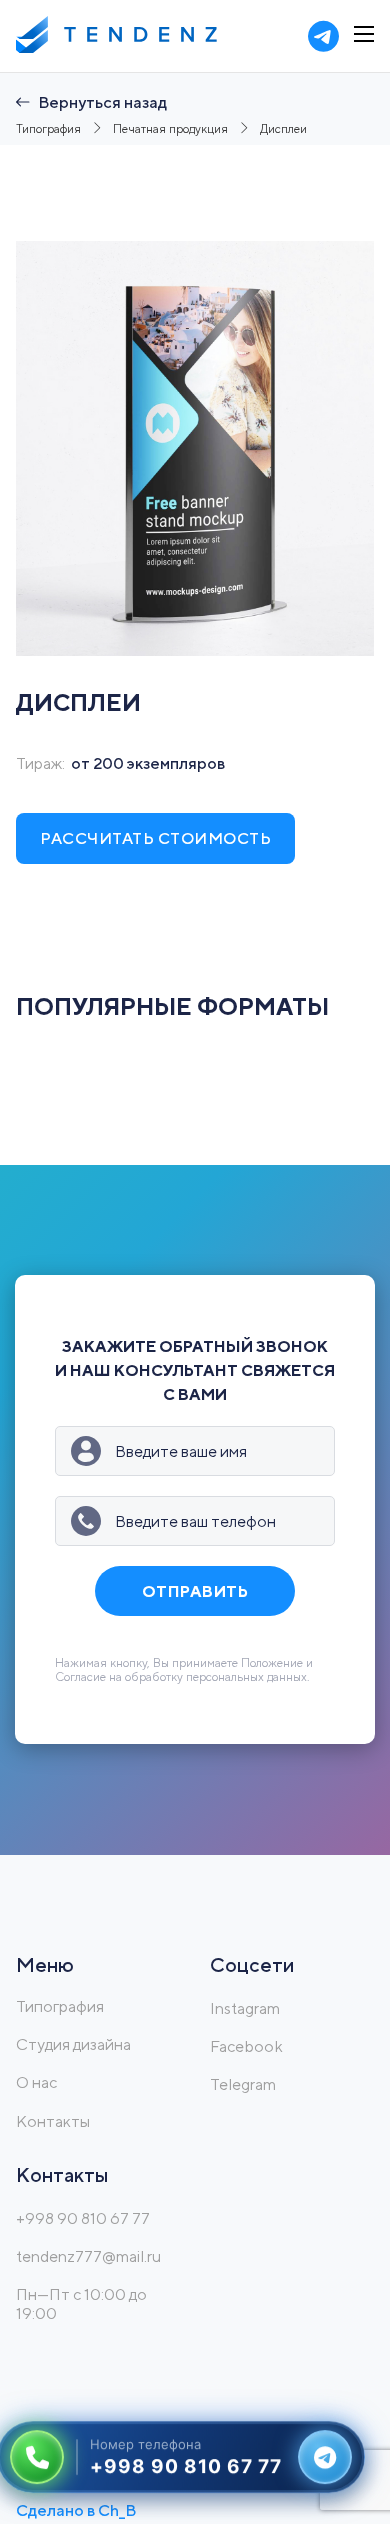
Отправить (195, 1591)
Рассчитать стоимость (155, 838)
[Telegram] (325, 2455)
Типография (60, 2006)
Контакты (53, 2121)
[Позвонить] (37, 2455)
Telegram (243, 2084)
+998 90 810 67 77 (83, 2218)
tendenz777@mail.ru (88, 2256)
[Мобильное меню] (364, 34)
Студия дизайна (73, 2044)
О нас (36, 2082)
